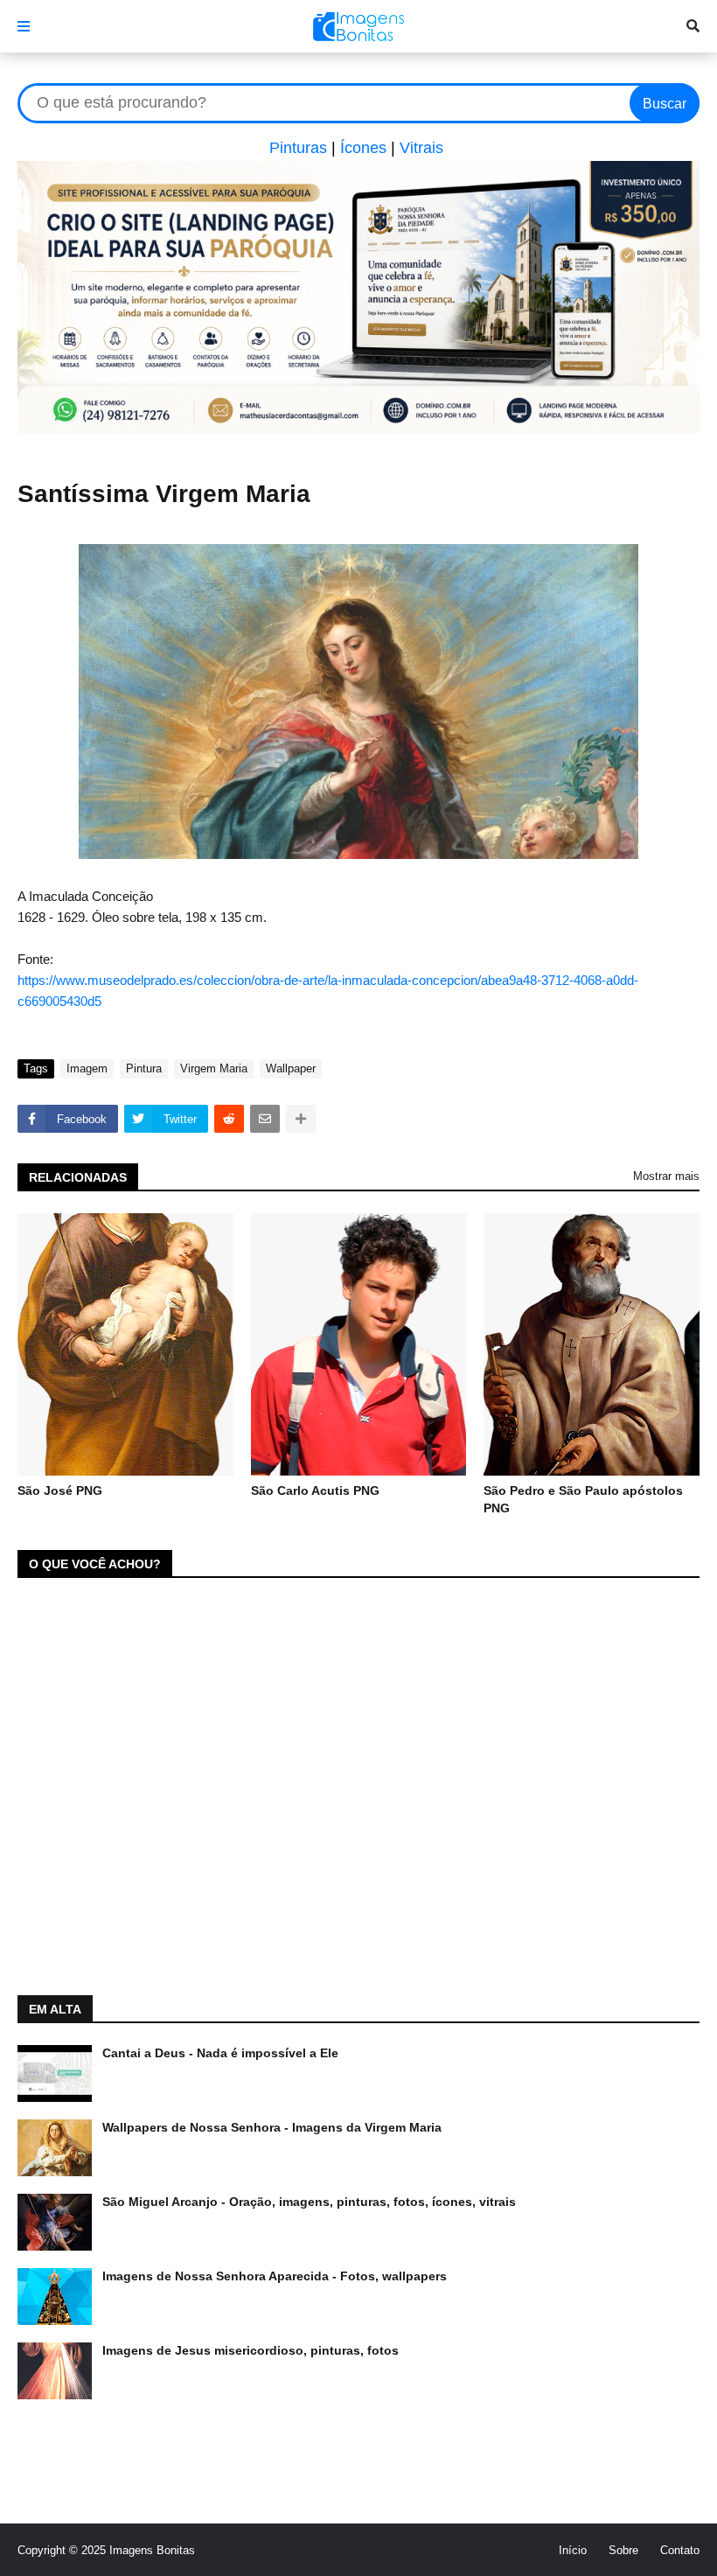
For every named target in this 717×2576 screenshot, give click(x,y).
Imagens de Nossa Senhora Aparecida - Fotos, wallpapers (275, 2276)
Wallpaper (291, 1068)
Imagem (87, 1068)
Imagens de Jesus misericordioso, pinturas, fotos (251, 2350)
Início (573, 2550)
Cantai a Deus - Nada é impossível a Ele (220, 2053)
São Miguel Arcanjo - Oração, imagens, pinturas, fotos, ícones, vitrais (309, 2202)
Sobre (623, 2550)
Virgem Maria (214, 1068)
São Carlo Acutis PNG (315, 1490)
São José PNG (60, 1490)
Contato (680, 2550)
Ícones (363, 148)
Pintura (144, 1068)
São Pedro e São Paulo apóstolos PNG (583, 1499)
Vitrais (421, 148)
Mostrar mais (666, 1176)
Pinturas (298, 148)
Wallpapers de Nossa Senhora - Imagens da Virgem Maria (272, 2127)
